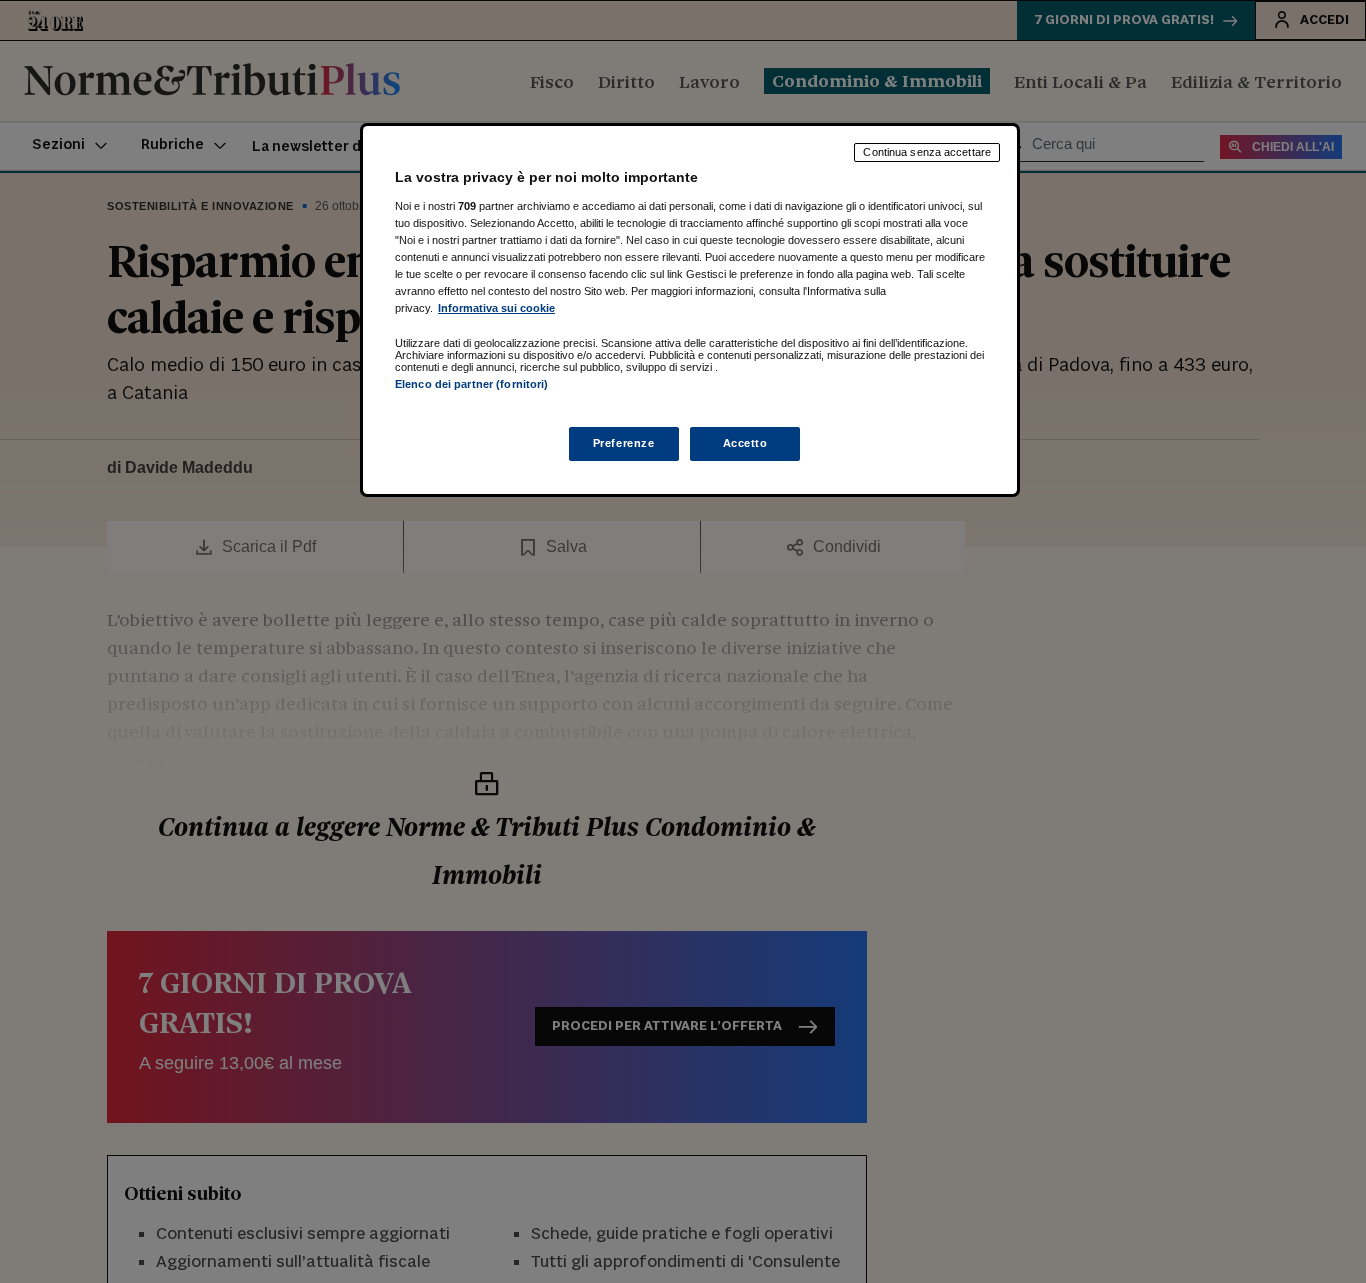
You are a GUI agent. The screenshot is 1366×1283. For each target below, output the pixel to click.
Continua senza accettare (927, 152)
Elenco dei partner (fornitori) (471, 384)
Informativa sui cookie (496, 308)
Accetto (745, 443)
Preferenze (624, 443)
